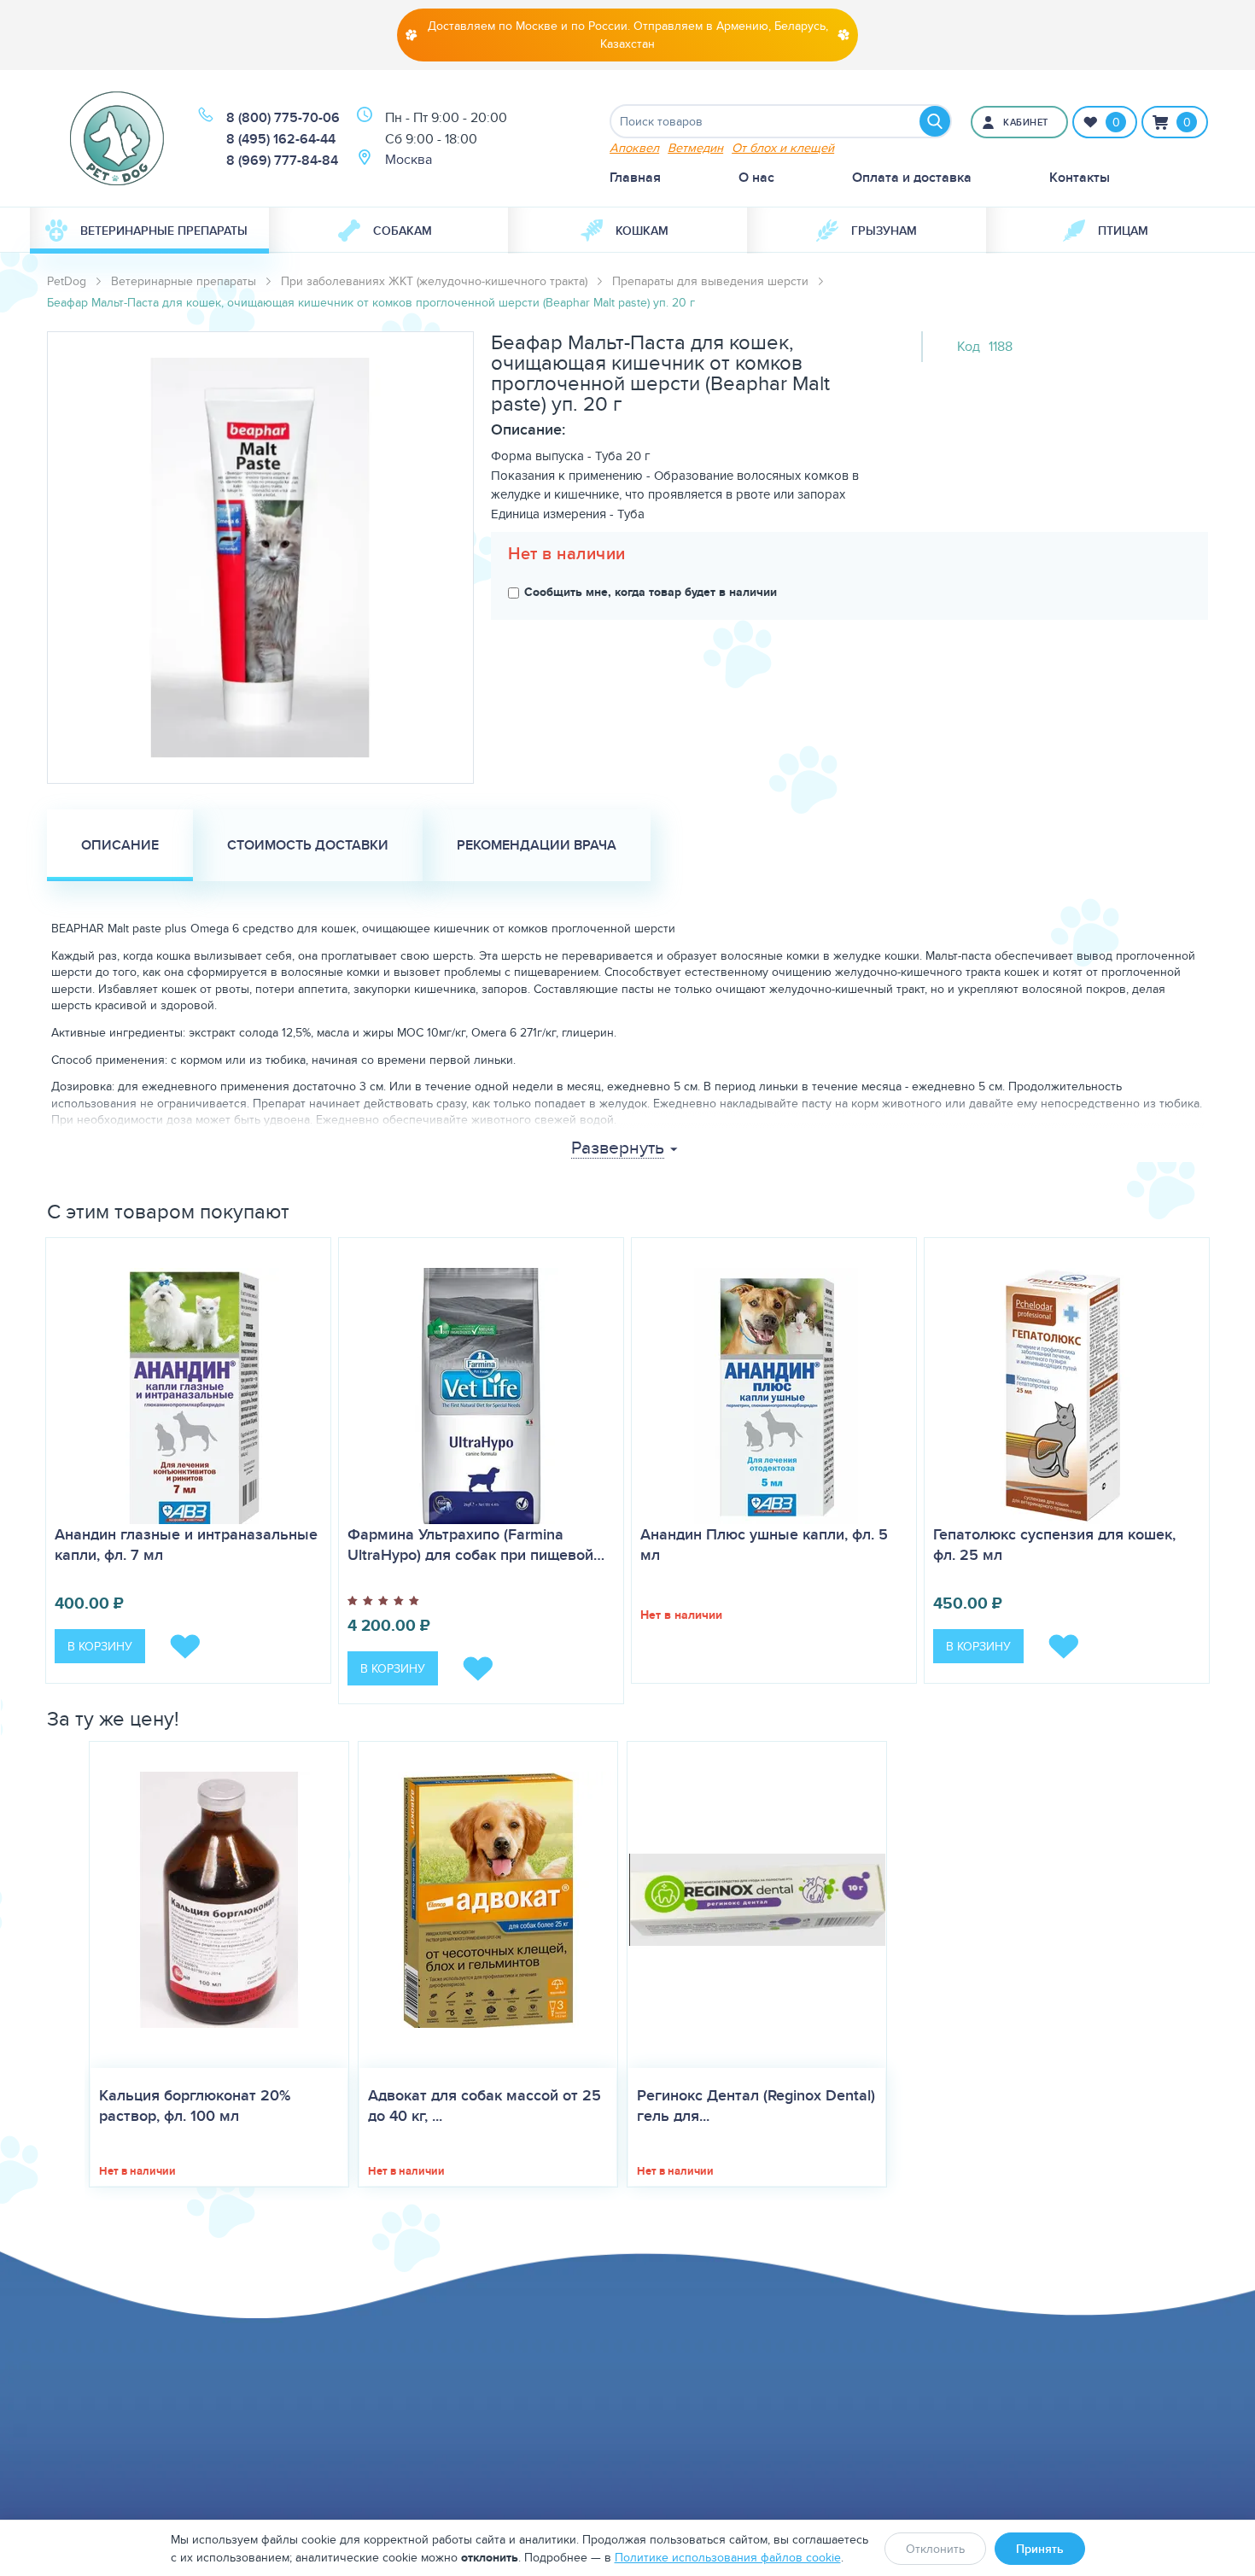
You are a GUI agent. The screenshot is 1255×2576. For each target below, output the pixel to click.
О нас (756, 177)
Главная (635, 177)
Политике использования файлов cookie (728, 2557)
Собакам (403, 231)
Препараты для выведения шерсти (710, 281)
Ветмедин (695, 147)
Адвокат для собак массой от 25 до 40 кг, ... (484, 2106)
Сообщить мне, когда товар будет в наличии (651, 592)
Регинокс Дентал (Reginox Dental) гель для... (756, 2106)
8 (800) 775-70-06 (283, 117)
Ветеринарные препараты (164, 231)
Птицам (1123, 231)
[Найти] (935, 121)
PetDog (67, 281)
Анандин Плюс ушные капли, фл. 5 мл (764, 1545)
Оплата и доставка (912, 177)
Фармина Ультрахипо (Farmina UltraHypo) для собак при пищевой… (476, 1545)
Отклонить (935, 2549)
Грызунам (884, 231)
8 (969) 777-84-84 (282, 160)
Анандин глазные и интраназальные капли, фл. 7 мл (186, 1545)
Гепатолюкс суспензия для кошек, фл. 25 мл (1054, 1545)
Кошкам (642, 231)
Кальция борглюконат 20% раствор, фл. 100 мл (195, 2106)
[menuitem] (149, 231)
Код (969, 346)
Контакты (1080, 177)
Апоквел (634, 147)
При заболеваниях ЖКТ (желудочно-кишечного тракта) (434, 281)
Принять (1040, 2549)
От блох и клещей (783, 147)
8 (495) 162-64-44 (281, 139)
